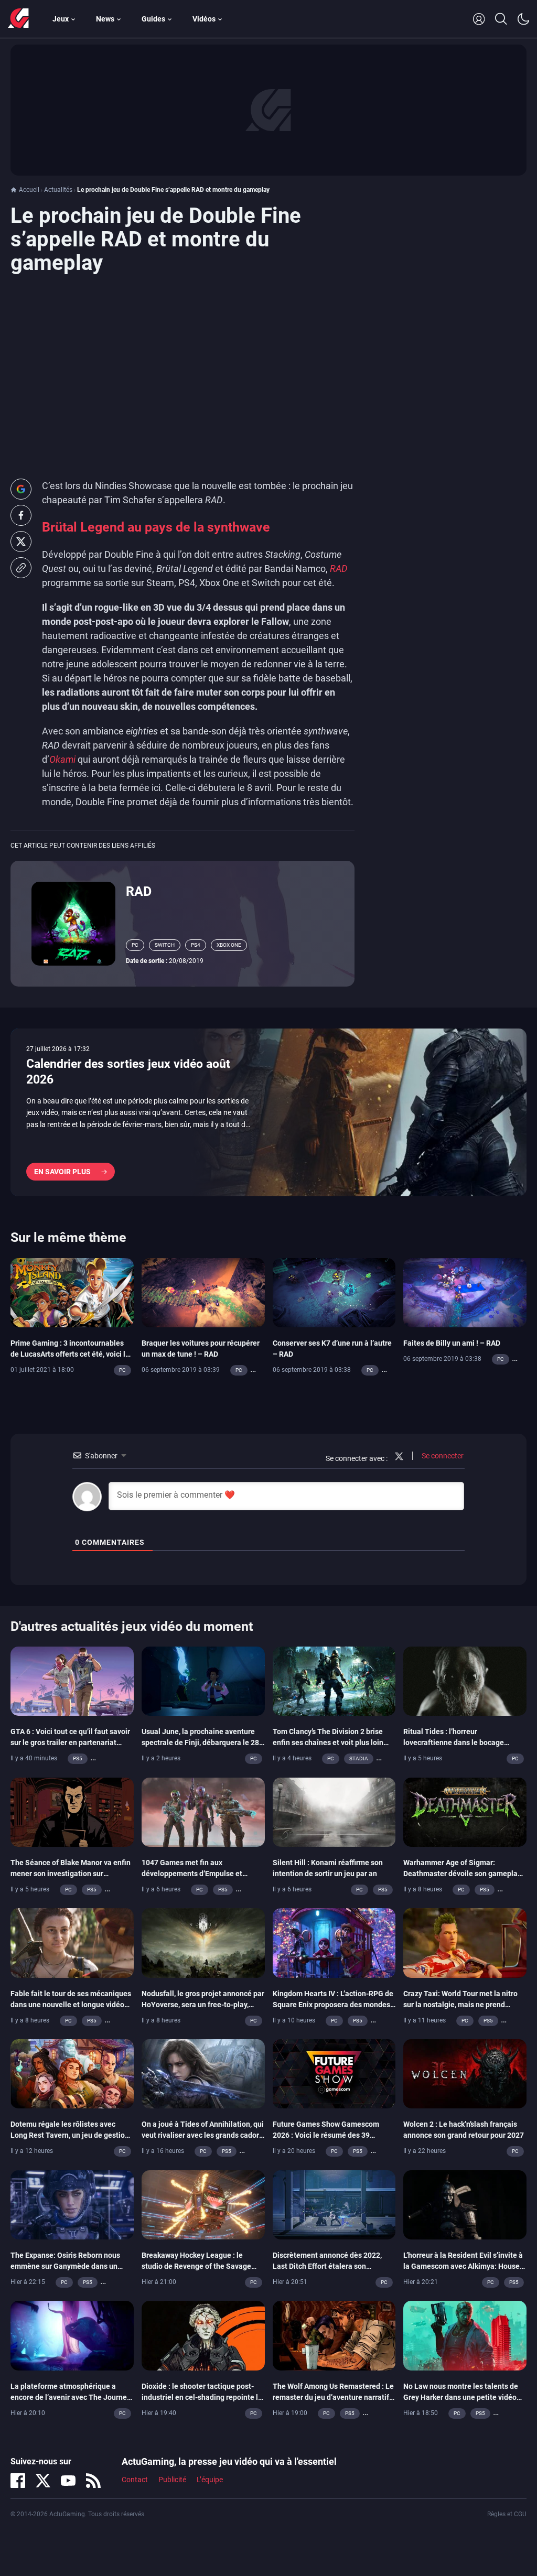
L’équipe (210, 2480)
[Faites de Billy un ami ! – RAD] (465, 1292)
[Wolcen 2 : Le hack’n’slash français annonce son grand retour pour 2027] (465, 2073)
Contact (135, 2480)
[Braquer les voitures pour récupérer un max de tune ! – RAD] (203, 1292)
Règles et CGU (507, 2514)
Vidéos (204, 19)
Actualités (58, 190)
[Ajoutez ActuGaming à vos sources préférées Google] (21, 489)
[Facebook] (18, 2481)
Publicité (172, 2480)
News (105, 19)
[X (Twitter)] (43, 2481)
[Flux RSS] (93, 2481)
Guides (153, 19)
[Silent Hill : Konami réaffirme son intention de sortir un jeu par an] (334, 1811)
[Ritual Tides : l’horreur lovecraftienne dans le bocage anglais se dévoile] (465, 1681)
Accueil (29, 190)
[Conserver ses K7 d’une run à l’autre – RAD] (334, 1292)
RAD (139, 891)
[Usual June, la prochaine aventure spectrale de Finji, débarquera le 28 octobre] (203, 1681)
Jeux (61, 19)
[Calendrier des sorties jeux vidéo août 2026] (268, 1112)
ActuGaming (18, 19)
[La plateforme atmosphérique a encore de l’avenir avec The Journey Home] (72, 2335)
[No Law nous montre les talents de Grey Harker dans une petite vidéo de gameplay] (465, 2335)
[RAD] (73, 923)
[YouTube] (68, 2481)
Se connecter (442, 1456)
